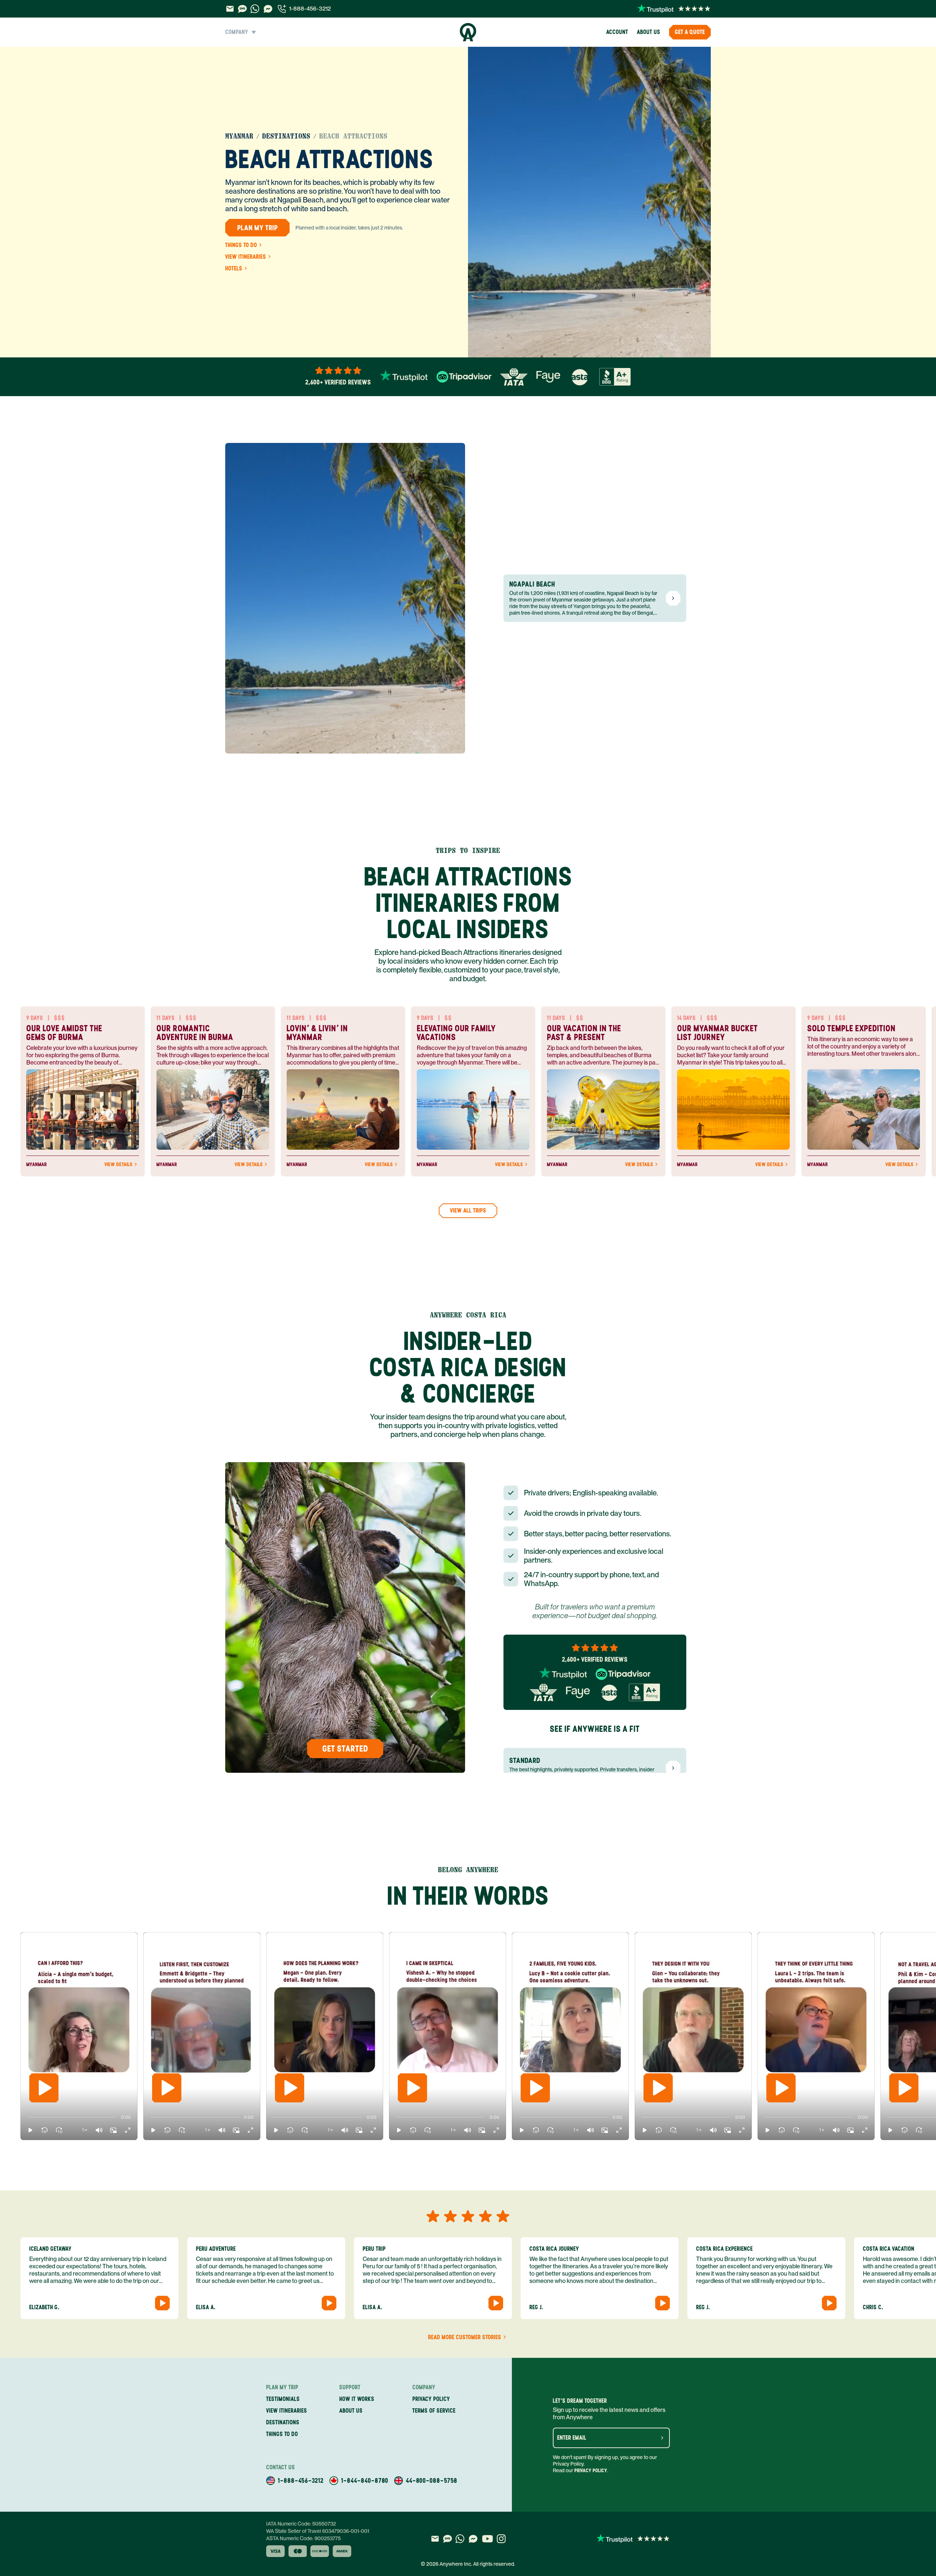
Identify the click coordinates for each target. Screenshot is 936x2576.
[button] (30, 2130)
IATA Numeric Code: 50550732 (301, 2524)
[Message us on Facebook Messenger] (268, 9)
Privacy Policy (591, 2471)
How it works (357, 2399)
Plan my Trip (258, 228)
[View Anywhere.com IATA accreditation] (514, 377)
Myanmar (239, 136)
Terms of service (434, 2411)
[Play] (44, 2088)
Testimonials (283, 2399)
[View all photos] (589, 202)
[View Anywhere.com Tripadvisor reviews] (464, 377)
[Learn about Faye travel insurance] (548, 377)
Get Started (345, 1748)
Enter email (572, 2438)
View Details (118, 1165)
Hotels (234, 269)
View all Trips (468, 1211)
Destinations (286, 136)
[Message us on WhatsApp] (255, 9)
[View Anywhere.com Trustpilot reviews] (674, 9)
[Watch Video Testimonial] (162, 2303)
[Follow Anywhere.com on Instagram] (501, 2539)
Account (617, 32)
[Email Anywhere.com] (230, 9)
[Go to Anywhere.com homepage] (468, 32)
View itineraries (246, 257)
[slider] (27, 2117)
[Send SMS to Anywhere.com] (242, 9)
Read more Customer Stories (465, 2337)
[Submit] (662, 2438)
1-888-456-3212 (310, 9)
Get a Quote (690, 32)
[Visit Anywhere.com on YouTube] (487, 2539)
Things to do (241, 245)
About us (649, 32)
